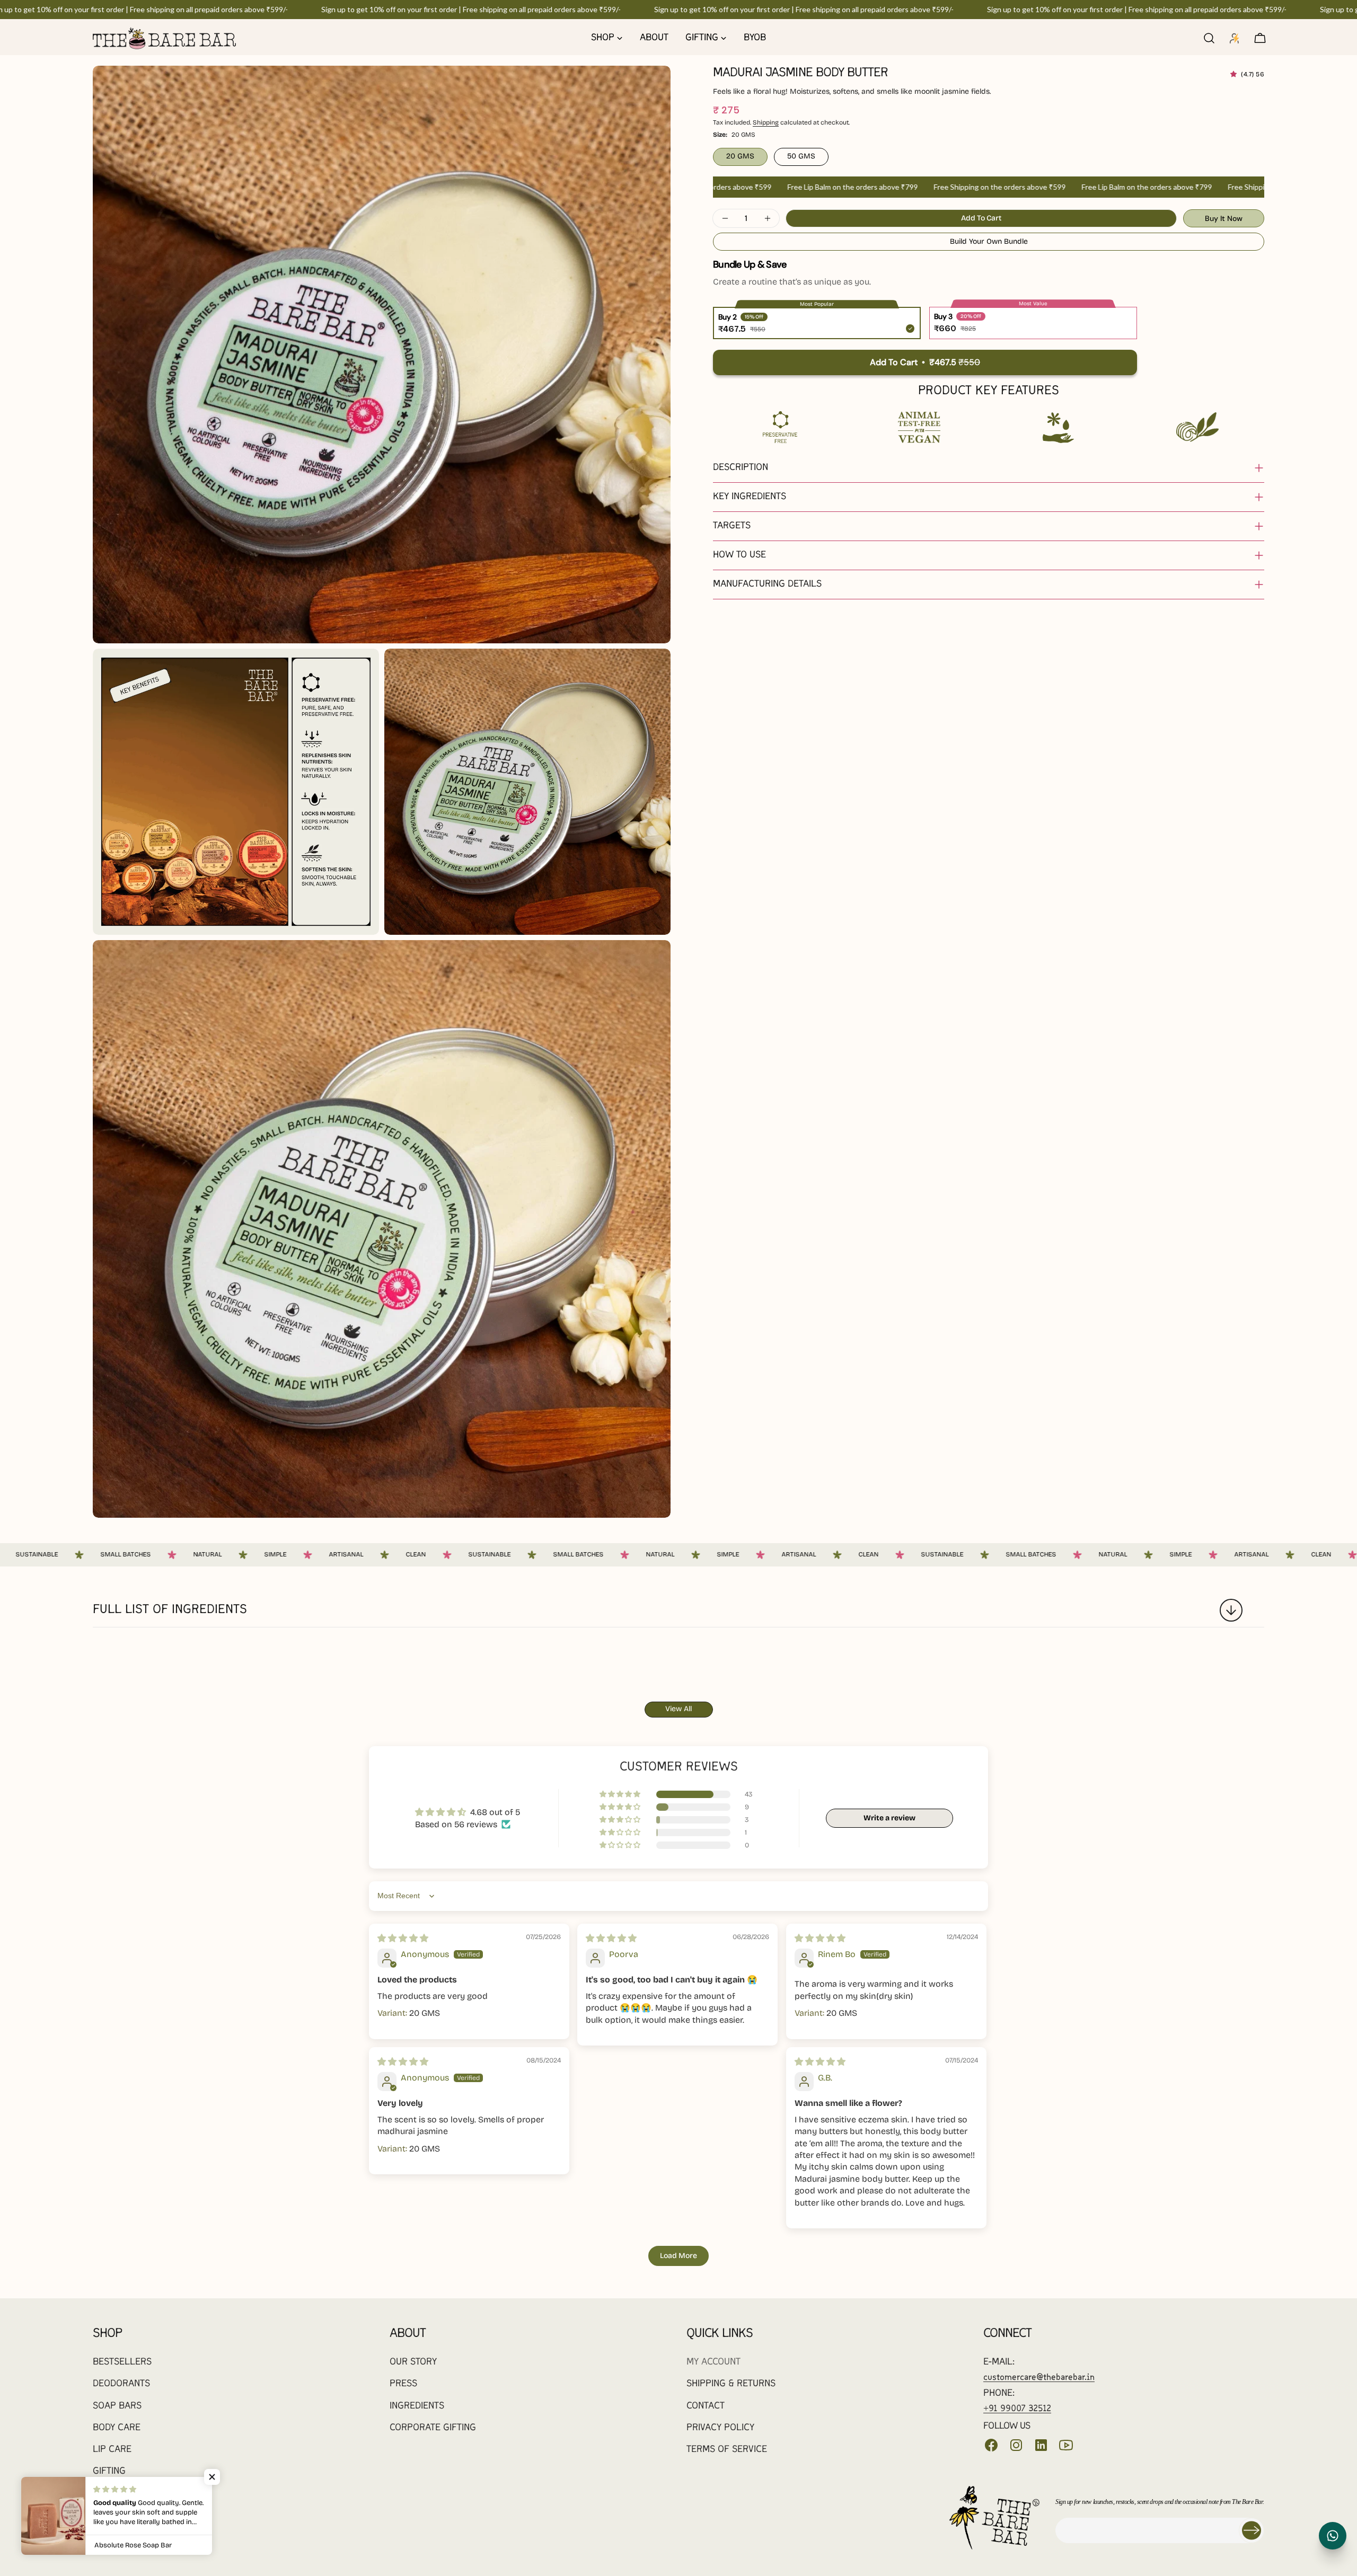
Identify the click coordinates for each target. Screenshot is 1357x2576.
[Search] (1209, 38)
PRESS (403, 2384)
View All (678, 1709)
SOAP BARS (117, 2406)
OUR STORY (413, 2362)
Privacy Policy (720, 2428)
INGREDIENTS (417, 2406)
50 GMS (801, 156)
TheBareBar (155, 2528)
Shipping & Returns (731, 2384)
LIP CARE (112, 2450)
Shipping (766, 122)
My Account (713, 2362)
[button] (1236, 74)
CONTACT (706, 2406)
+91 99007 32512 (1017, 2409)
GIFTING (109, 2471)
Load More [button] (678, 2256)
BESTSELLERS (122, 2362)
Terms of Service (727, 2450)
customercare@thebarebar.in (1039, 2378)
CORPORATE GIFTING (433, 2428)
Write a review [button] (889, 1818)
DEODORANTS (121, 2384)
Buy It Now (1224, 218)
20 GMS (740, 156)
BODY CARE (117, 2428)
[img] (403, 1938)
